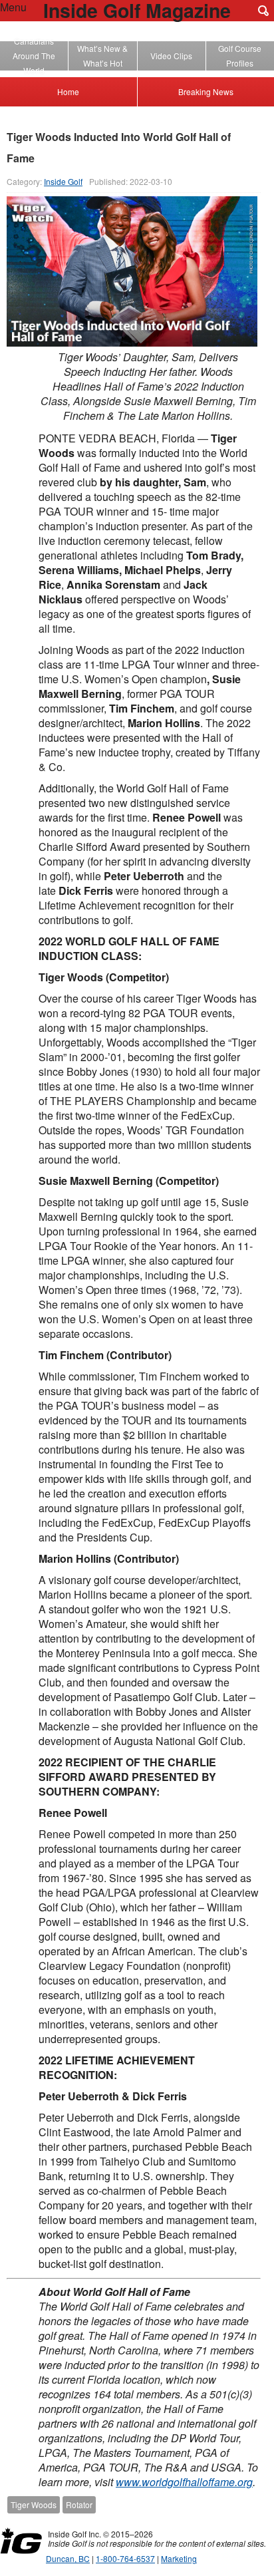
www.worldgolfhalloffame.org (184, 2482)
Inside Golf (63, 181)
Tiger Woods (34, 2504)
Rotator (79, 2504)
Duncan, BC (68, 2558)
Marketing (179, 2558)
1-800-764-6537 (125, 2558)
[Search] (263, 11)
